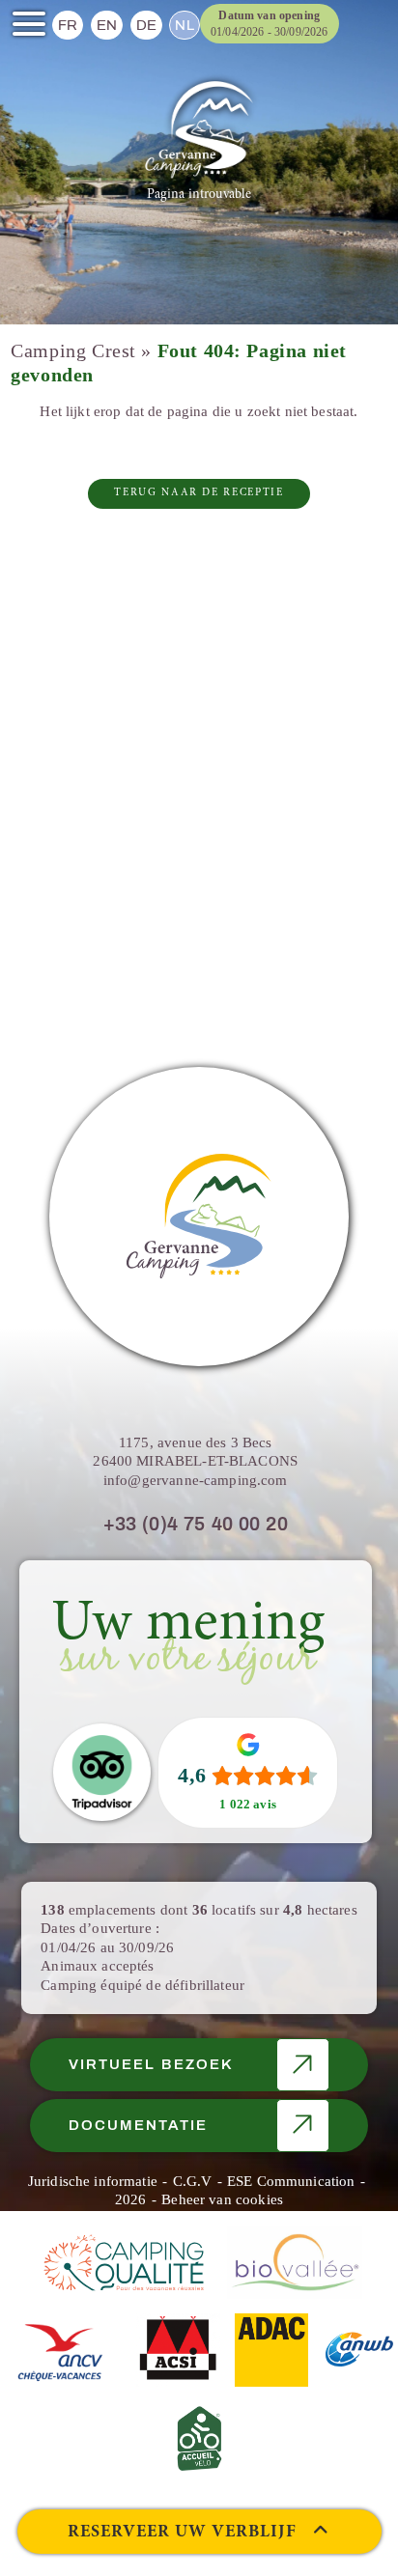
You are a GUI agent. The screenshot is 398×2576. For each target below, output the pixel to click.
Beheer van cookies (222, 2199)
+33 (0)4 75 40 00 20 (196, 1524)
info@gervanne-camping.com (196, 1480)
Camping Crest (73, 351)
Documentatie (138, 2125)
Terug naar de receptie (199, 493)
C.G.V (193, 2181)
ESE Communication (291, 2181)
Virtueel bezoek (151, 2064)
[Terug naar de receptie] (199, 130)
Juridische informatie (93, 2181)
